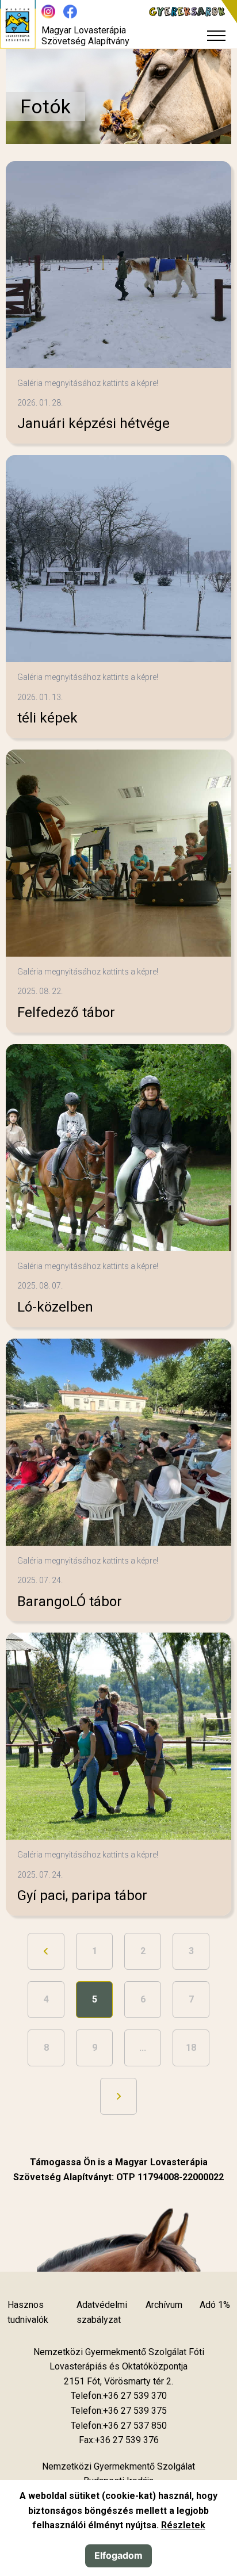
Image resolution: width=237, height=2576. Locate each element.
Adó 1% (215, 2305)
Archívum (164, 2305)
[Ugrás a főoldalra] (18, 24)
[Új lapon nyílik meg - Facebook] (70, 12)
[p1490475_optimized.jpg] (118, 1736)
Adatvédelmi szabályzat (102, 2312)
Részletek (183, 2525)
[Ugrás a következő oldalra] (118, 2096)
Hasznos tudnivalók (28, 2312)
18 (191, 2048)
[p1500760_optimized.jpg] (118, 1148)
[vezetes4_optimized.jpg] (118, 265)
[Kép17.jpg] (118, 1442)
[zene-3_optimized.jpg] (118, 853)
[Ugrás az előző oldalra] (46, 1951)
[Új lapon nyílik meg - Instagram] (48, 12)
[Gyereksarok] (193, 12)
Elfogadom (118, 2555)
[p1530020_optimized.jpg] (118, 559)
